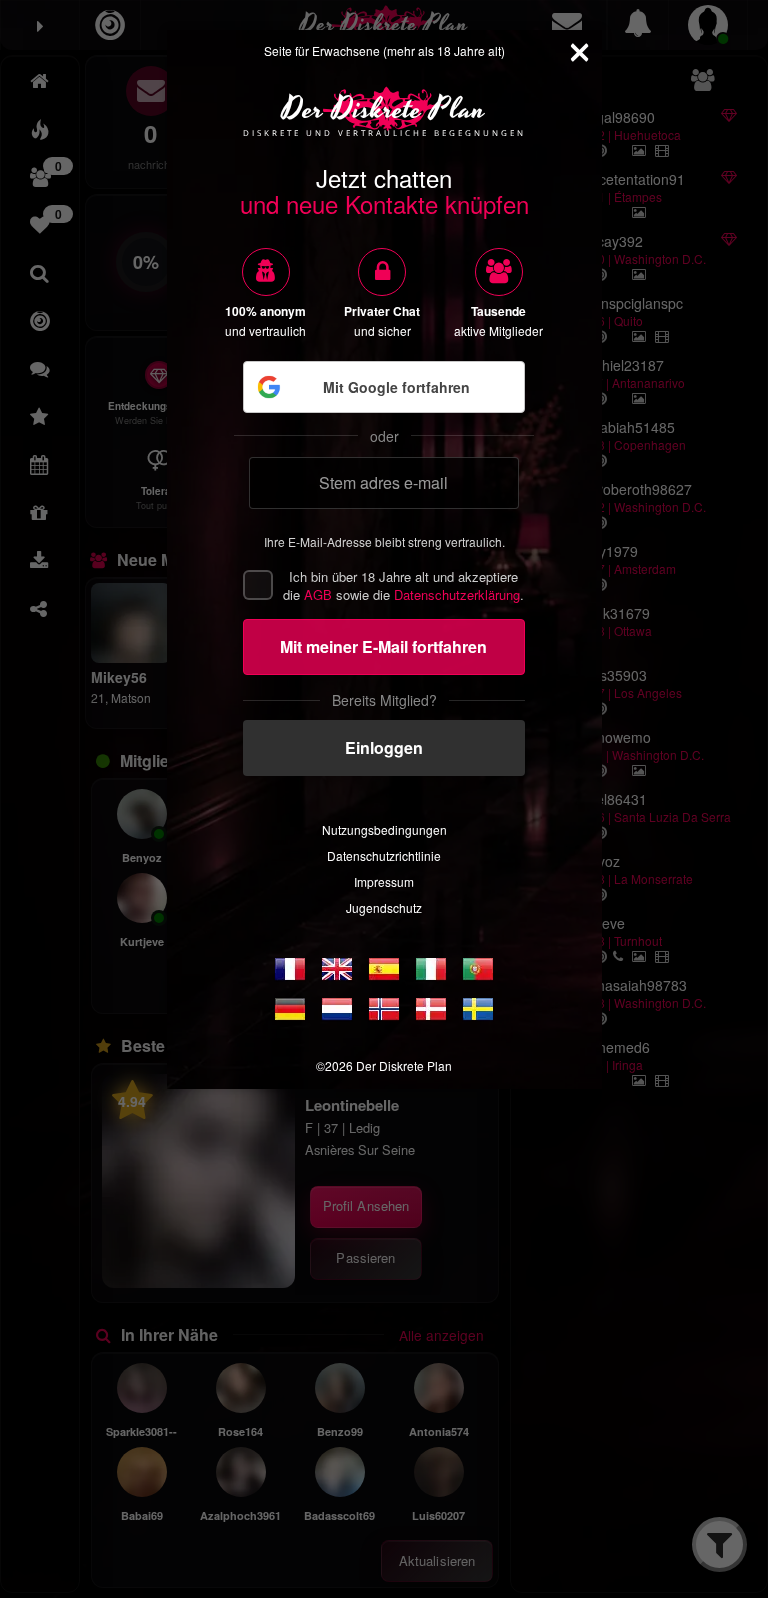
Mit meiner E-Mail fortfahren (383, 646)
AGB (318, 594)
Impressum (384, 881)
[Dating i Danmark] (431, 1009)
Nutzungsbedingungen (384, 829)
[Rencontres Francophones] (290, 969)
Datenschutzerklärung (457, 594)
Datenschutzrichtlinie (384, 855)
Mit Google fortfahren (396, 387)
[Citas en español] (384, 969)
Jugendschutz (384, 907)
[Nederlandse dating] (337, 1009)
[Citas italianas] (431, 969)
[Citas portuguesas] (478, 969)
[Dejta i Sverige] (478, 1009)
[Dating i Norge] (384, 1009)
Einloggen (384, 747)
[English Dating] (337, 969)
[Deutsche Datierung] (290, 1009)
